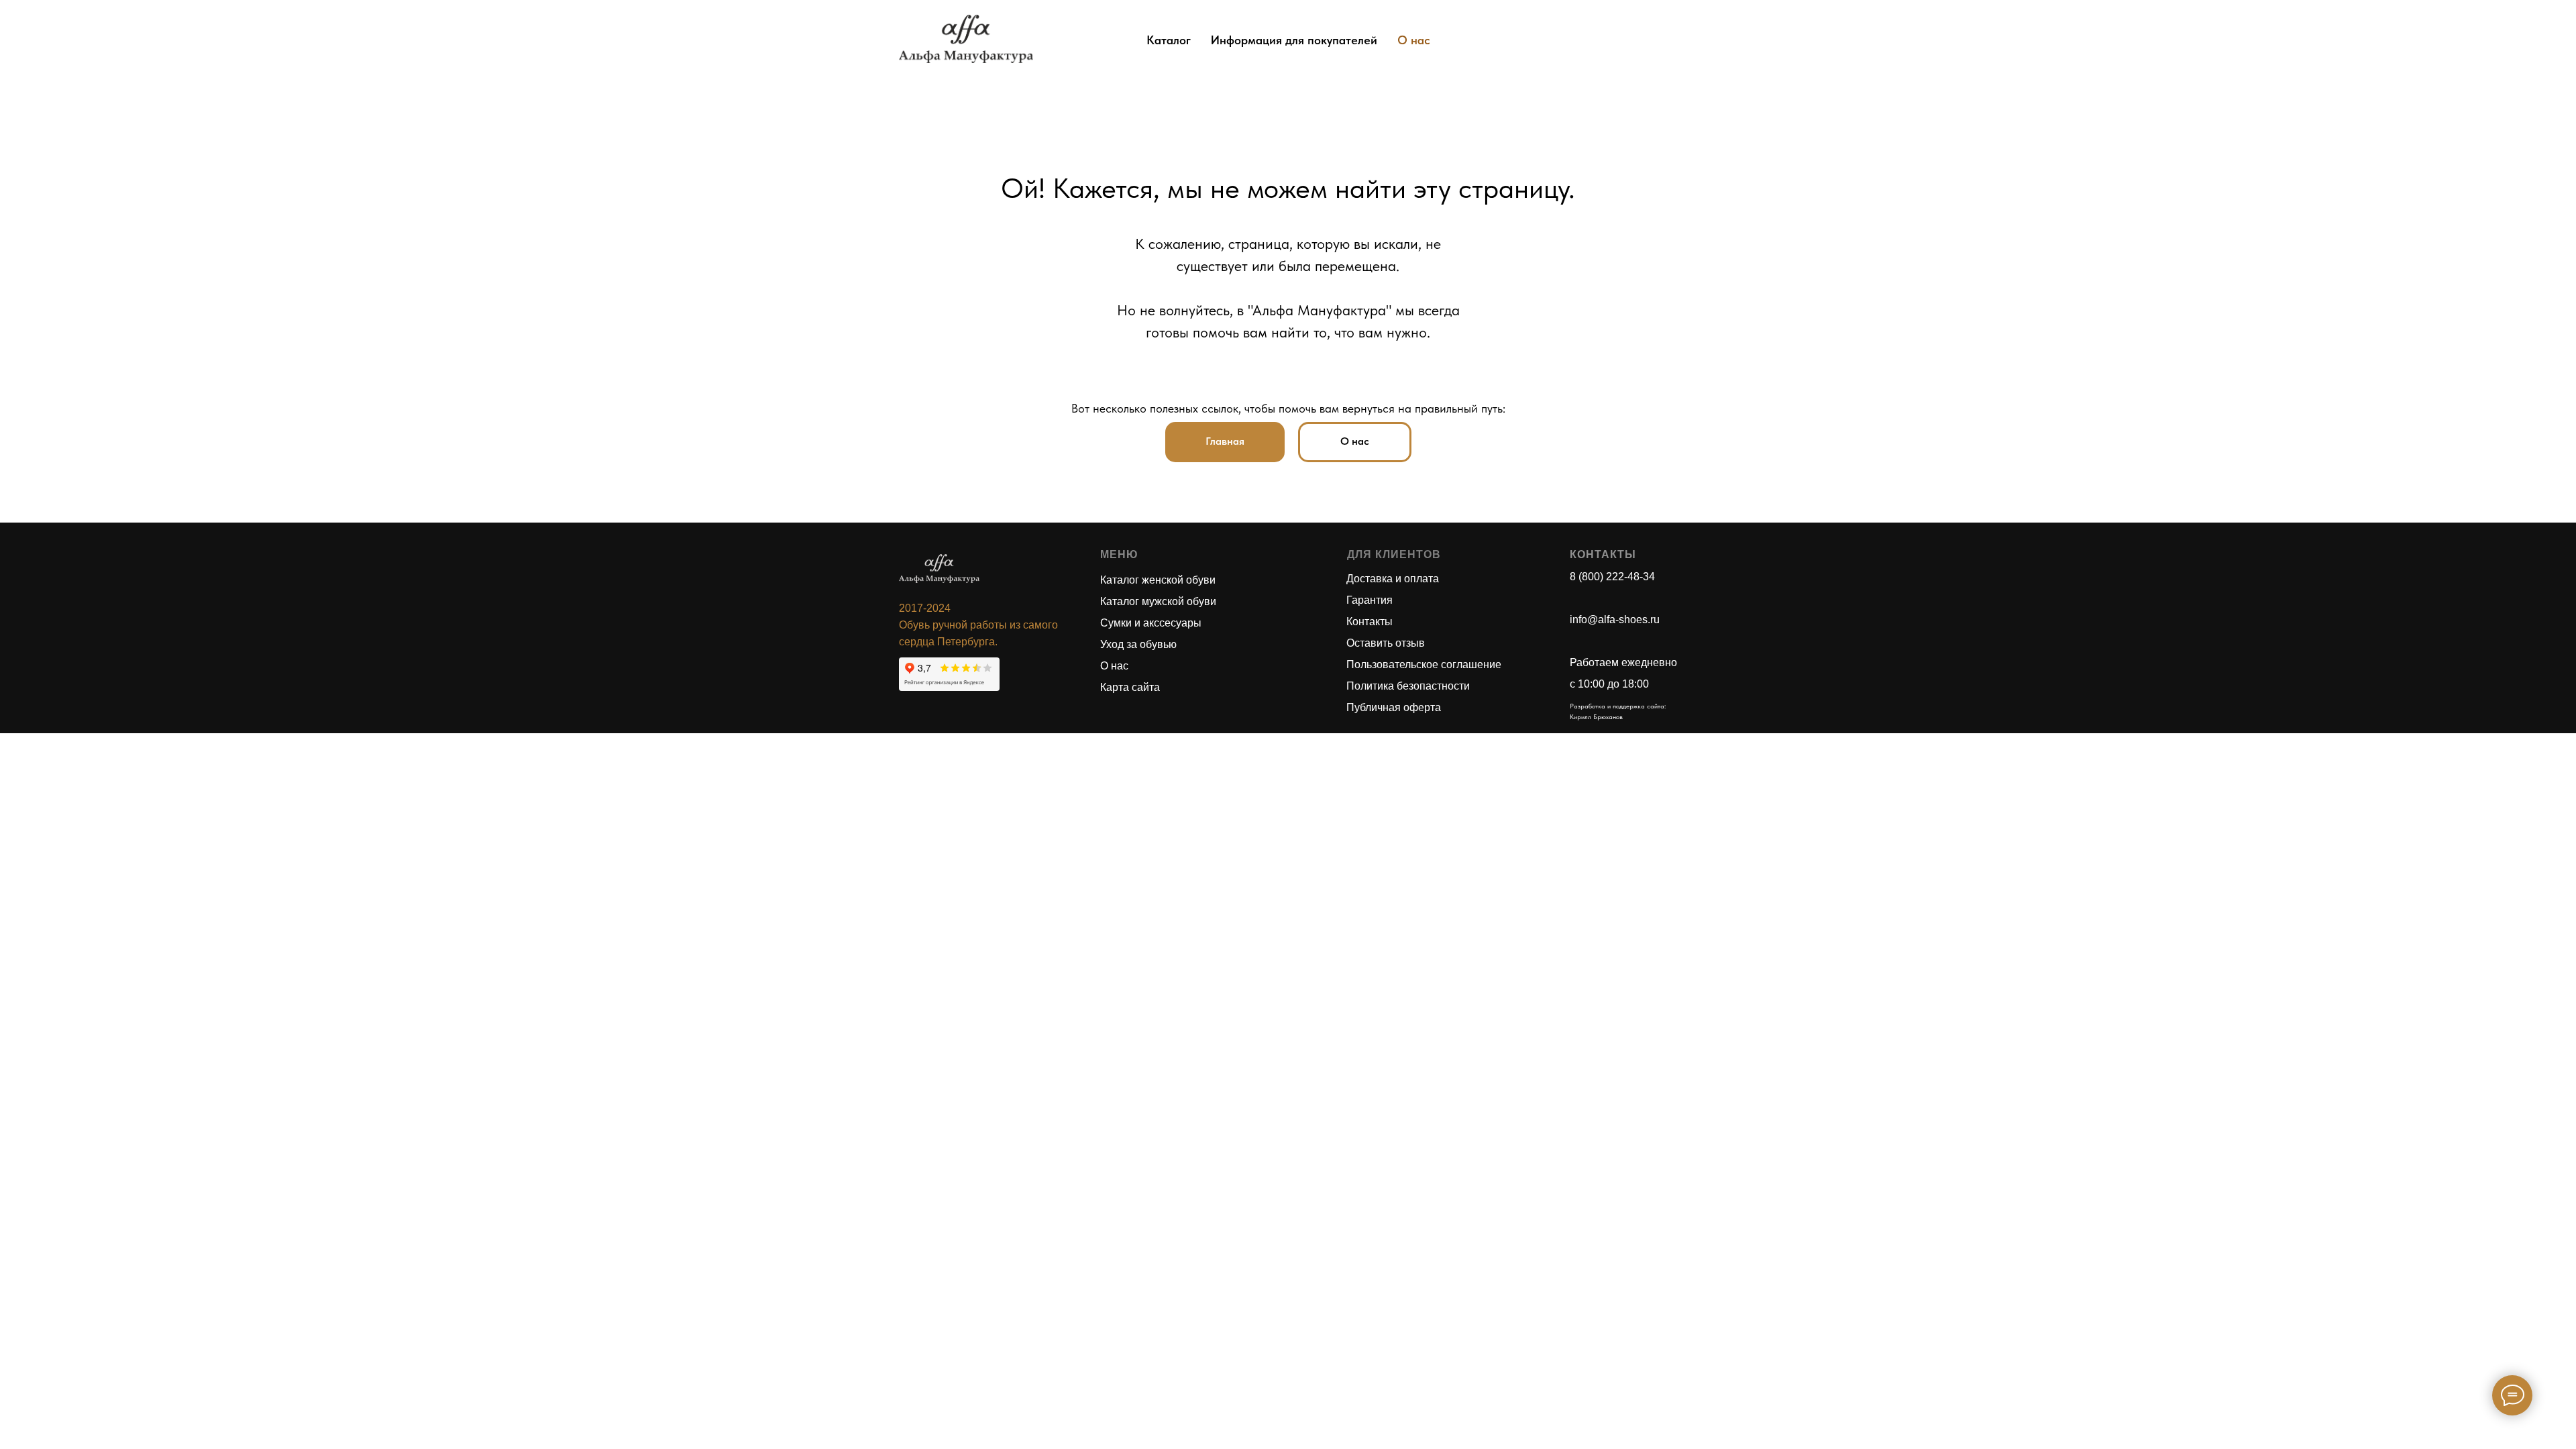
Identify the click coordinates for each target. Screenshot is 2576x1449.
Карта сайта (1130, 687)
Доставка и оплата (1393, 579)
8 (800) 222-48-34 (1612, 577)
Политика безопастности (1408, 686)
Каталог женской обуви (1158, 580)
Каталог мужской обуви (1158, 601)
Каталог (1169, 40)
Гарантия (1370, 600)
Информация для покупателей (1294, 40)
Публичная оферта (1394, 707)
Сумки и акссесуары (1151, 623)
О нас (1414, 40)
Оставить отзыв (1386, 643)
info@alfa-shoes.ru (1615, 620)
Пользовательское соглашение (1424, 664)
